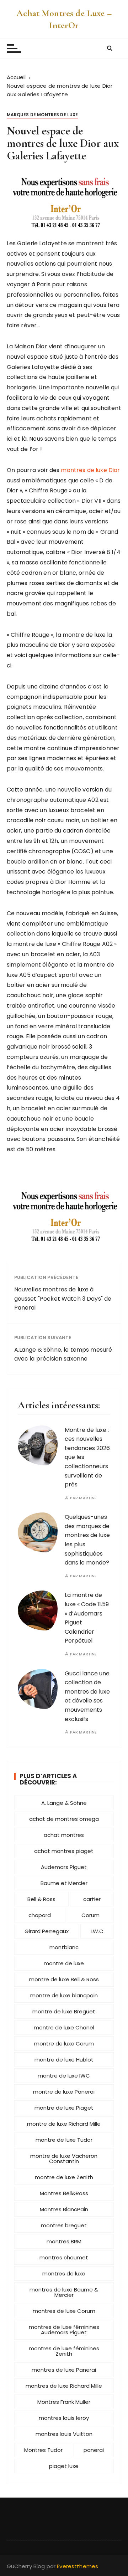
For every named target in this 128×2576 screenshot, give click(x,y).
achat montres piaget (64, 1851)
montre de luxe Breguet (64, 2011)
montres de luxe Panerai (64, 2370)
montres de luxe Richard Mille (64, 2386)
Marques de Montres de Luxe (42, 115)
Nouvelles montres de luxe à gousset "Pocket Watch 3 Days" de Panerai (63, 1299)
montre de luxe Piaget (64, 2108)
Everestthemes (78, 2566)
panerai (94, 2450)
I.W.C (97, 1931)
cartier (92, 1899)
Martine (88, 1498)
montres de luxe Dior (90, 470)
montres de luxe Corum (64, 2311)
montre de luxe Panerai (64, 2092)
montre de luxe (64, 1963)
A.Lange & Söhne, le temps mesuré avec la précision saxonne (63, 1354)
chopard (40, 1915)
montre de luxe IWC (64, 2076)
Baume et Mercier (64, 1883)
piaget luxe (64, 2466)
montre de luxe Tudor (64, 2140)
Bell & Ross (41, 1899)
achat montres (64, 1835)
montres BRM (64, 2241)
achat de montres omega (64, 1819)
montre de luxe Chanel (64, 2027)
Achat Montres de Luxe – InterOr (64, 19)
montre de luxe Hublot (64, 2060)
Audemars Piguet (64, 1867)
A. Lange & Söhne (64, 1803)
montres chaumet (64, 2257)
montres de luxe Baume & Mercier (64, 2292)
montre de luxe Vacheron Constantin (64, 2158)
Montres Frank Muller (64, 2402)
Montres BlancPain (64, 2209)
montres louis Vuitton (64, 2434)
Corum (90, 1915)
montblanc (64, 1947)
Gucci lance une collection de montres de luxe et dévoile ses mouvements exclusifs (87, 1696)
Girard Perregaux (47, 1931)
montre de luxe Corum (64, 2044)
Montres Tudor (43, 2450)
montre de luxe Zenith (64, 2177)
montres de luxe (64, 2273)
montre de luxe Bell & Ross (64, 1979)
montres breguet (64, 2225)
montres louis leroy (64, 2418)
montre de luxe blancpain (64, 1995)
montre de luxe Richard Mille (64, 2124)
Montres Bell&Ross (64, 2193)
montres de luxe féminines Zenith (64, 2351)
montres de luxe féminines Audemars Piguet (64, 2330)
